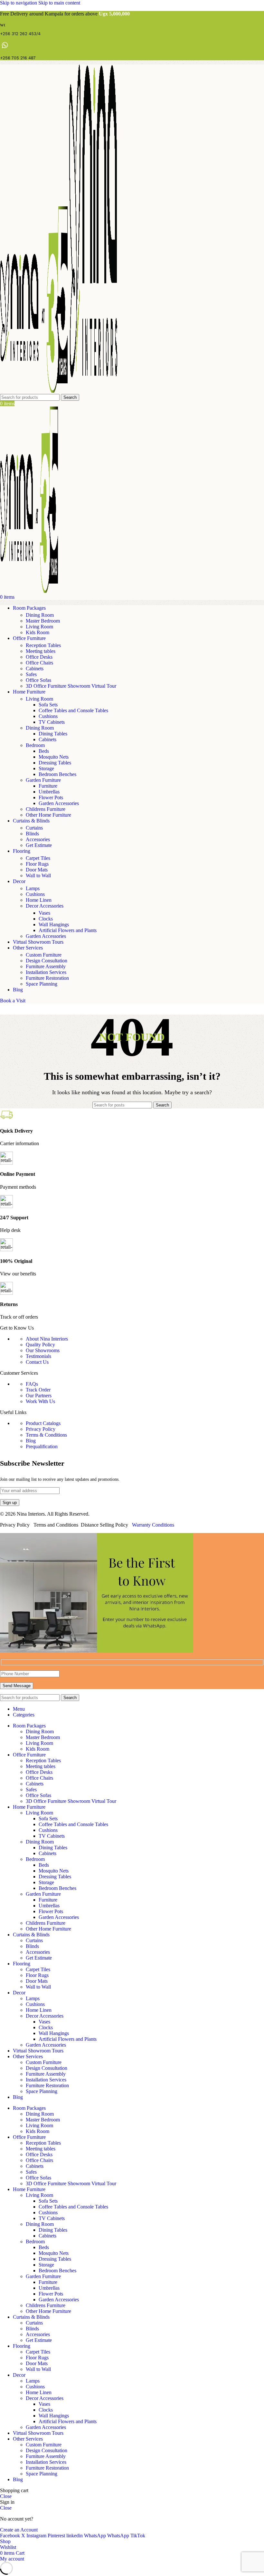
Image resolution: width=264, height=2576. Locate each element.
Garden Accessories (59, 803)
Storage (46, 768)
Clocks (46, 919)
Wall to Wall (38, 875)
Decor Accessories (45, 906)
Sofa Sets (48, 705)
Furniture (48, 786)
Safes (31, 674)
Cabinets (35, 669)
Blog (31, 1441)
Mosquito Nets (54, 757)
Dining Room (40, 615)
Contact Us (37, 1362)
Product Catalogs (43, 1423)
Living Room (39, 627)
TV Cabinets (52, 722)
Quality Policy (40, 1345)
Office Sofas (38, 680)
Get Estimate (39, 845)
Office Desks (39, 657)
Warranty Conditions (153, 1525)
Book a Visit (13, 1001)
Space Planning (42, 984)
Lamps (33, 888)
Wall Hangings (54, 924)
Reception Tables (43, 645)
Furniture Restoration (47, 978)
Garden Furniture (43, 780)
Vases (44, 913)
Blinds (32, 834)
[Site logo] (34, 391)
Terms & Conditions (46, 1435)
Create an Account (19, 2530)
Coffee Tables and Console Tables (73, 710)
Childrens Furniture (46, 809)
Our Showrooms (43, 1350)
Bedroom (35, 745)
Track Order (38, 1390)
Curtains (34, 828)
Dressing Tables (55, 763)
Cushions (48, 716)
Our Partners (39, 1396)
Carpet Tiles (38, 858)
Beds (44, 751)
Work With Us (40, 1401)
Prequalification (42, 1446)
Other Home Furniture (48, 815)
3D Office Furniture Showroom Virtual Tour (71, 686)
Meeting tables (41, 651)
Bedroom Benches (57, 774)
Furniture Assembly (46, 966)
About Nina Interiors (47, 1339)
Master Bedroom (43, 621)
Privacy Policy (41, 1429)
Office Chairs (39, 663)
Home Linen (39, 900)
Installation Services (46, 972)
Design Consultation (47, 961)
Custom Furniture (44, 955)
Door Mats (37, 870)
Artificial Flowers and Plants (68, 930)
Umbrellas (49, 792)
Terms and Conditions (56, 1525)
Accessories (38, 839)
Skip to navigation (19, 3)
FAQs (32, 1384)
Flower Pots (51, 797)
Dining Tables (53, 734)
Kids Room (38, 632)
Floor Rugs (37, 864)
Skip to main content (59, 3)
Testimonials (38, 1356)
